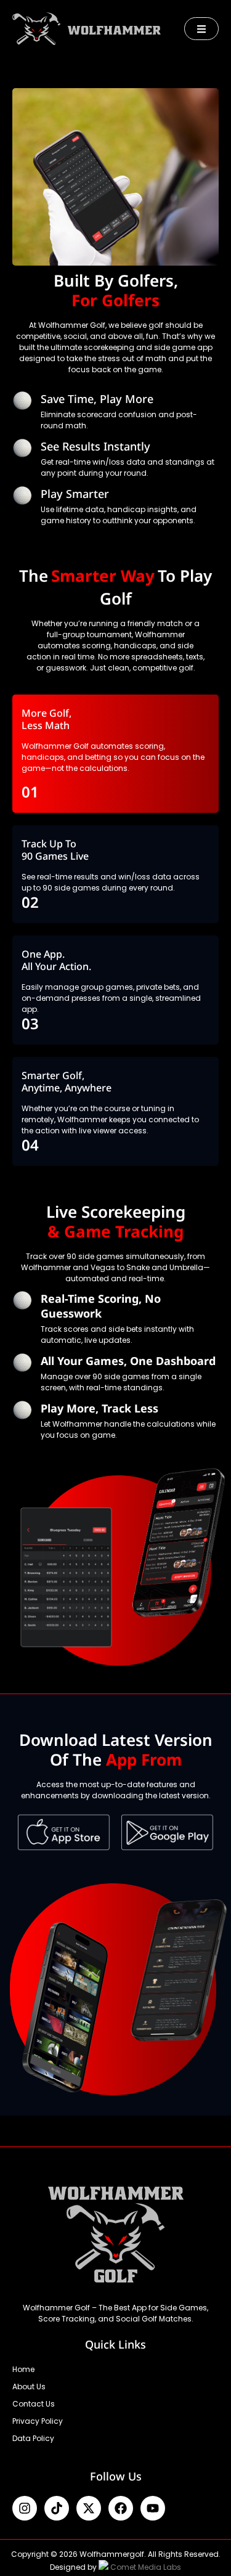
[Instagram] (25, 2508)
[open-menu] (201, 29)
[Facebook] (121, 2508)
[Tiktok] (57, 2508)
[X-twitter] (89, 2508)
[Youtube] (153, 2508)
